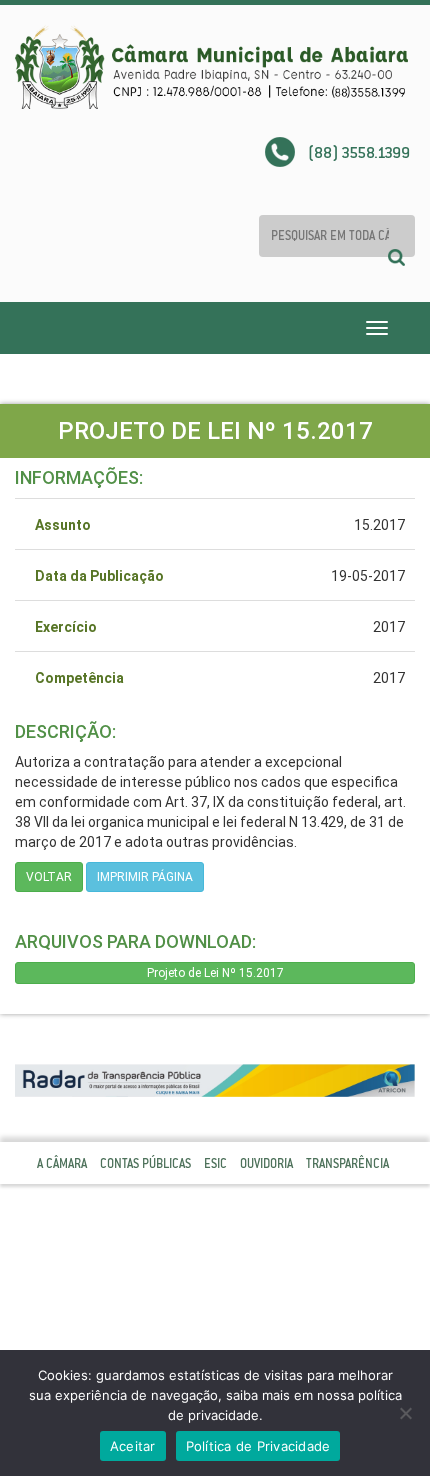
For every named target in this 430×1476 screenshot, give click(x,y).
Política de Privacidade (258, 1446)
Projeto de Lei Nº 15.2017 (215, 973)
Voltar (49, 877)
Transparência (347, 1163)
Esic (215, 1163)
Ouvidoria (266, 1163)
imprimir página (145, 877)
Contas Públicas (145, 1163)
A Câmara (62, 1163)
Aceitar (133, 1446)
